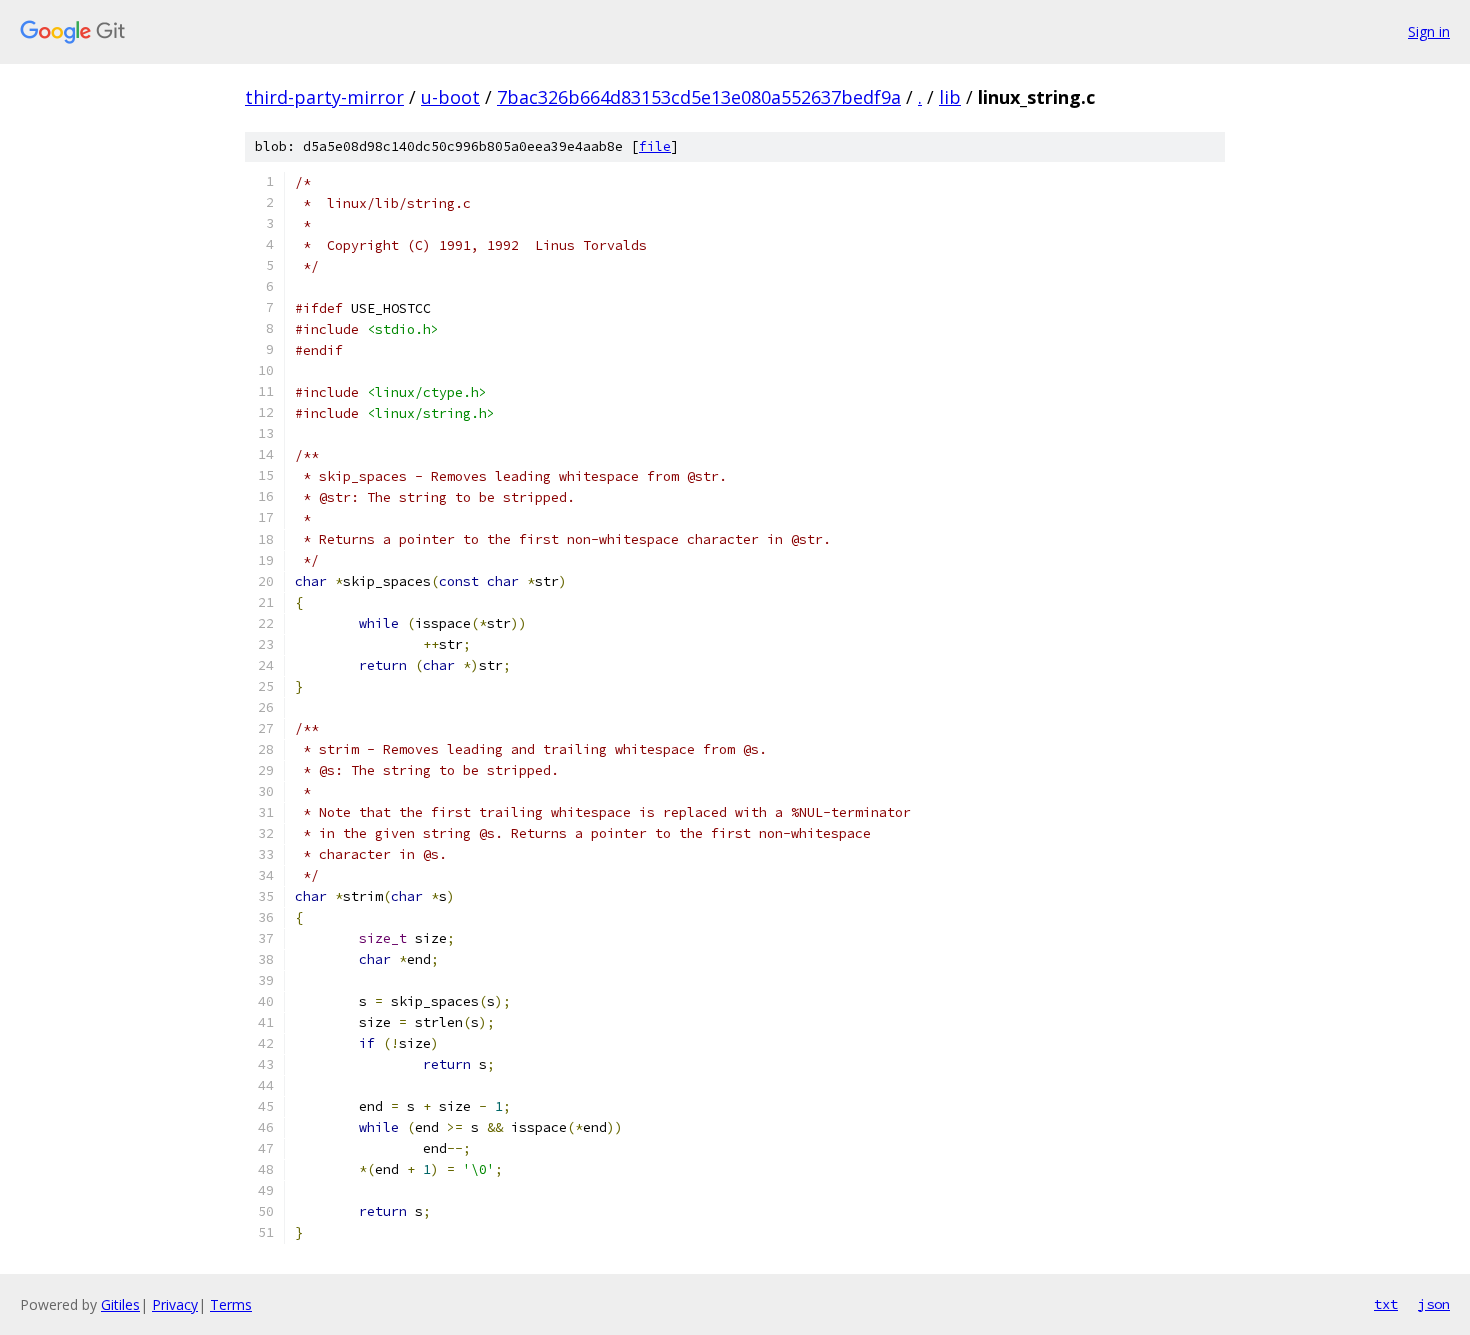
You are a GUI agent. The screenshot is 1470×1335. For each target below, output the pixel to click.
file (655, 146)
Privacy (175, 1304)
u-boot (450, 97)
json (1434, 1304)
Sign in (1429, 31)
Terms (231, 1304)
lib (950, 97)
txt (1386, 1304)
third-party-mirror (324, 97)
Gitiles (120, 1304)
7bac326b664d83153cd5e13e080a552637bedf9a (699, 97)
